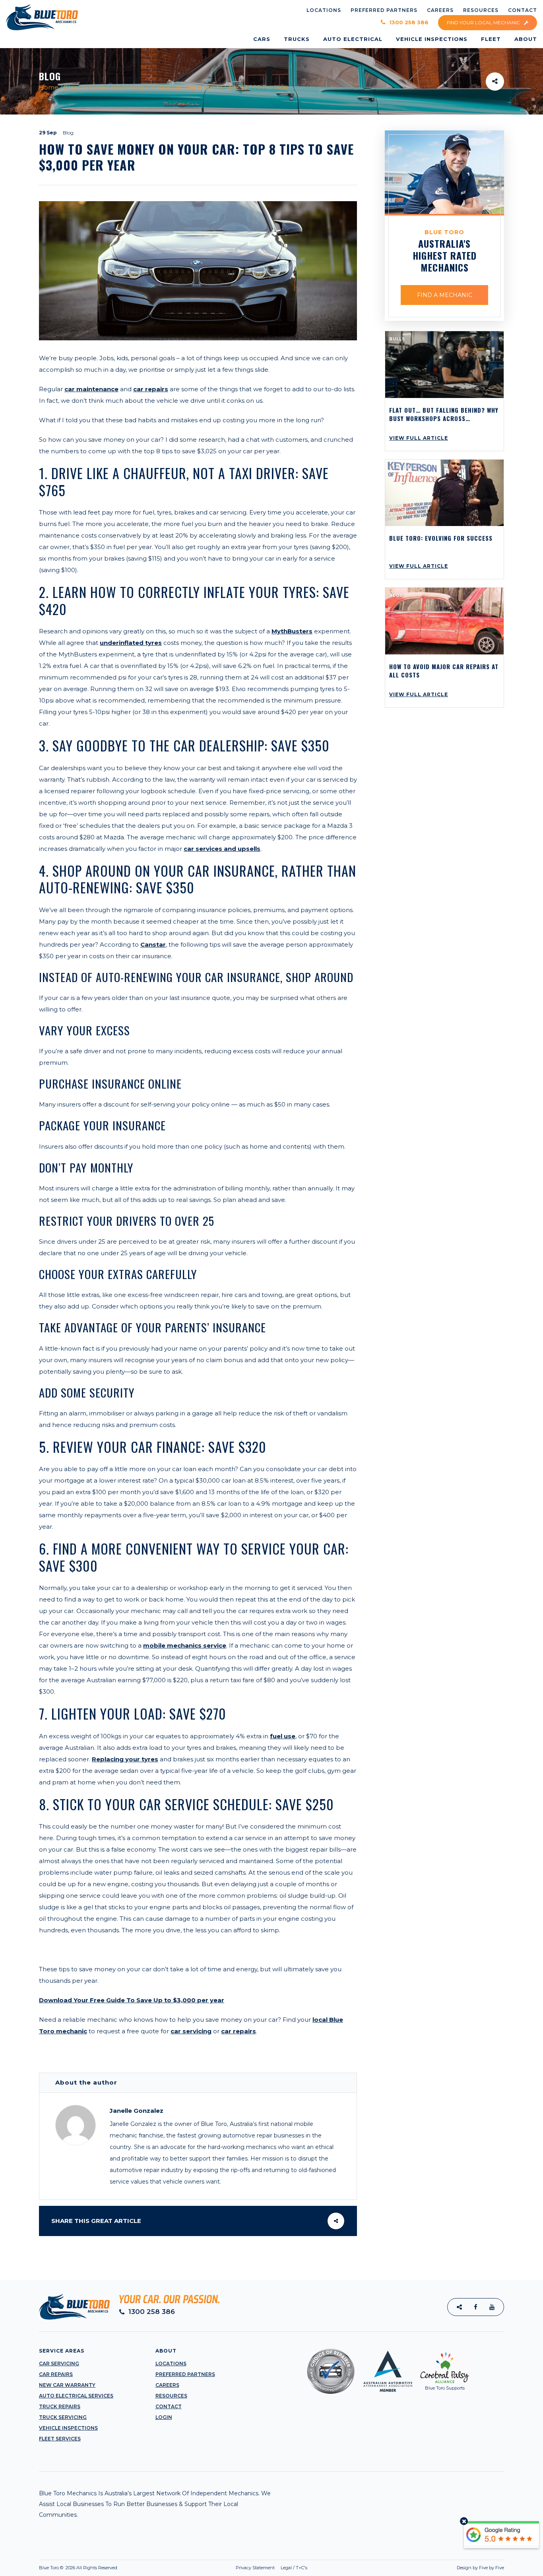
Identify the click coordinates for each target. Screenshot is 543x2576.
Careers (167, 2385)
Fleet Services (60, 2439)
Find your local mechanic (484, 22)
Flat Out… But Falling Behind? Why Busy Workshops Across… (444, 414)
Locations (171, 2363)
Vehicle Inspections (68, 2428)
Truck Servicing (63, 2417)
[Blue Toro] (42, 17)
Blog (71, 87)
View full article (419, 438)
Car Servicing (59, 2363)
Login (164, 2417)
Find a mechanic (445, 295)
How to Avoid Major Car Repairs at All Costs (444, 671)
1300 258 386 (408, 22)
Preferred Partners (185, 2374)
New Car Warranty (67, 2385)
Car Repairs (56, 2374)
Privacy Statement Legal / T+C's (271, 2568)
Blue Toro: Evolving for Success (441, 538)
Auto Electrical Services (76, 2396)
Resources (171, 2396)
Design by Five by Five (480, 2568)
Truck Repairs (60, 2406)
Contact (169, 2406)
